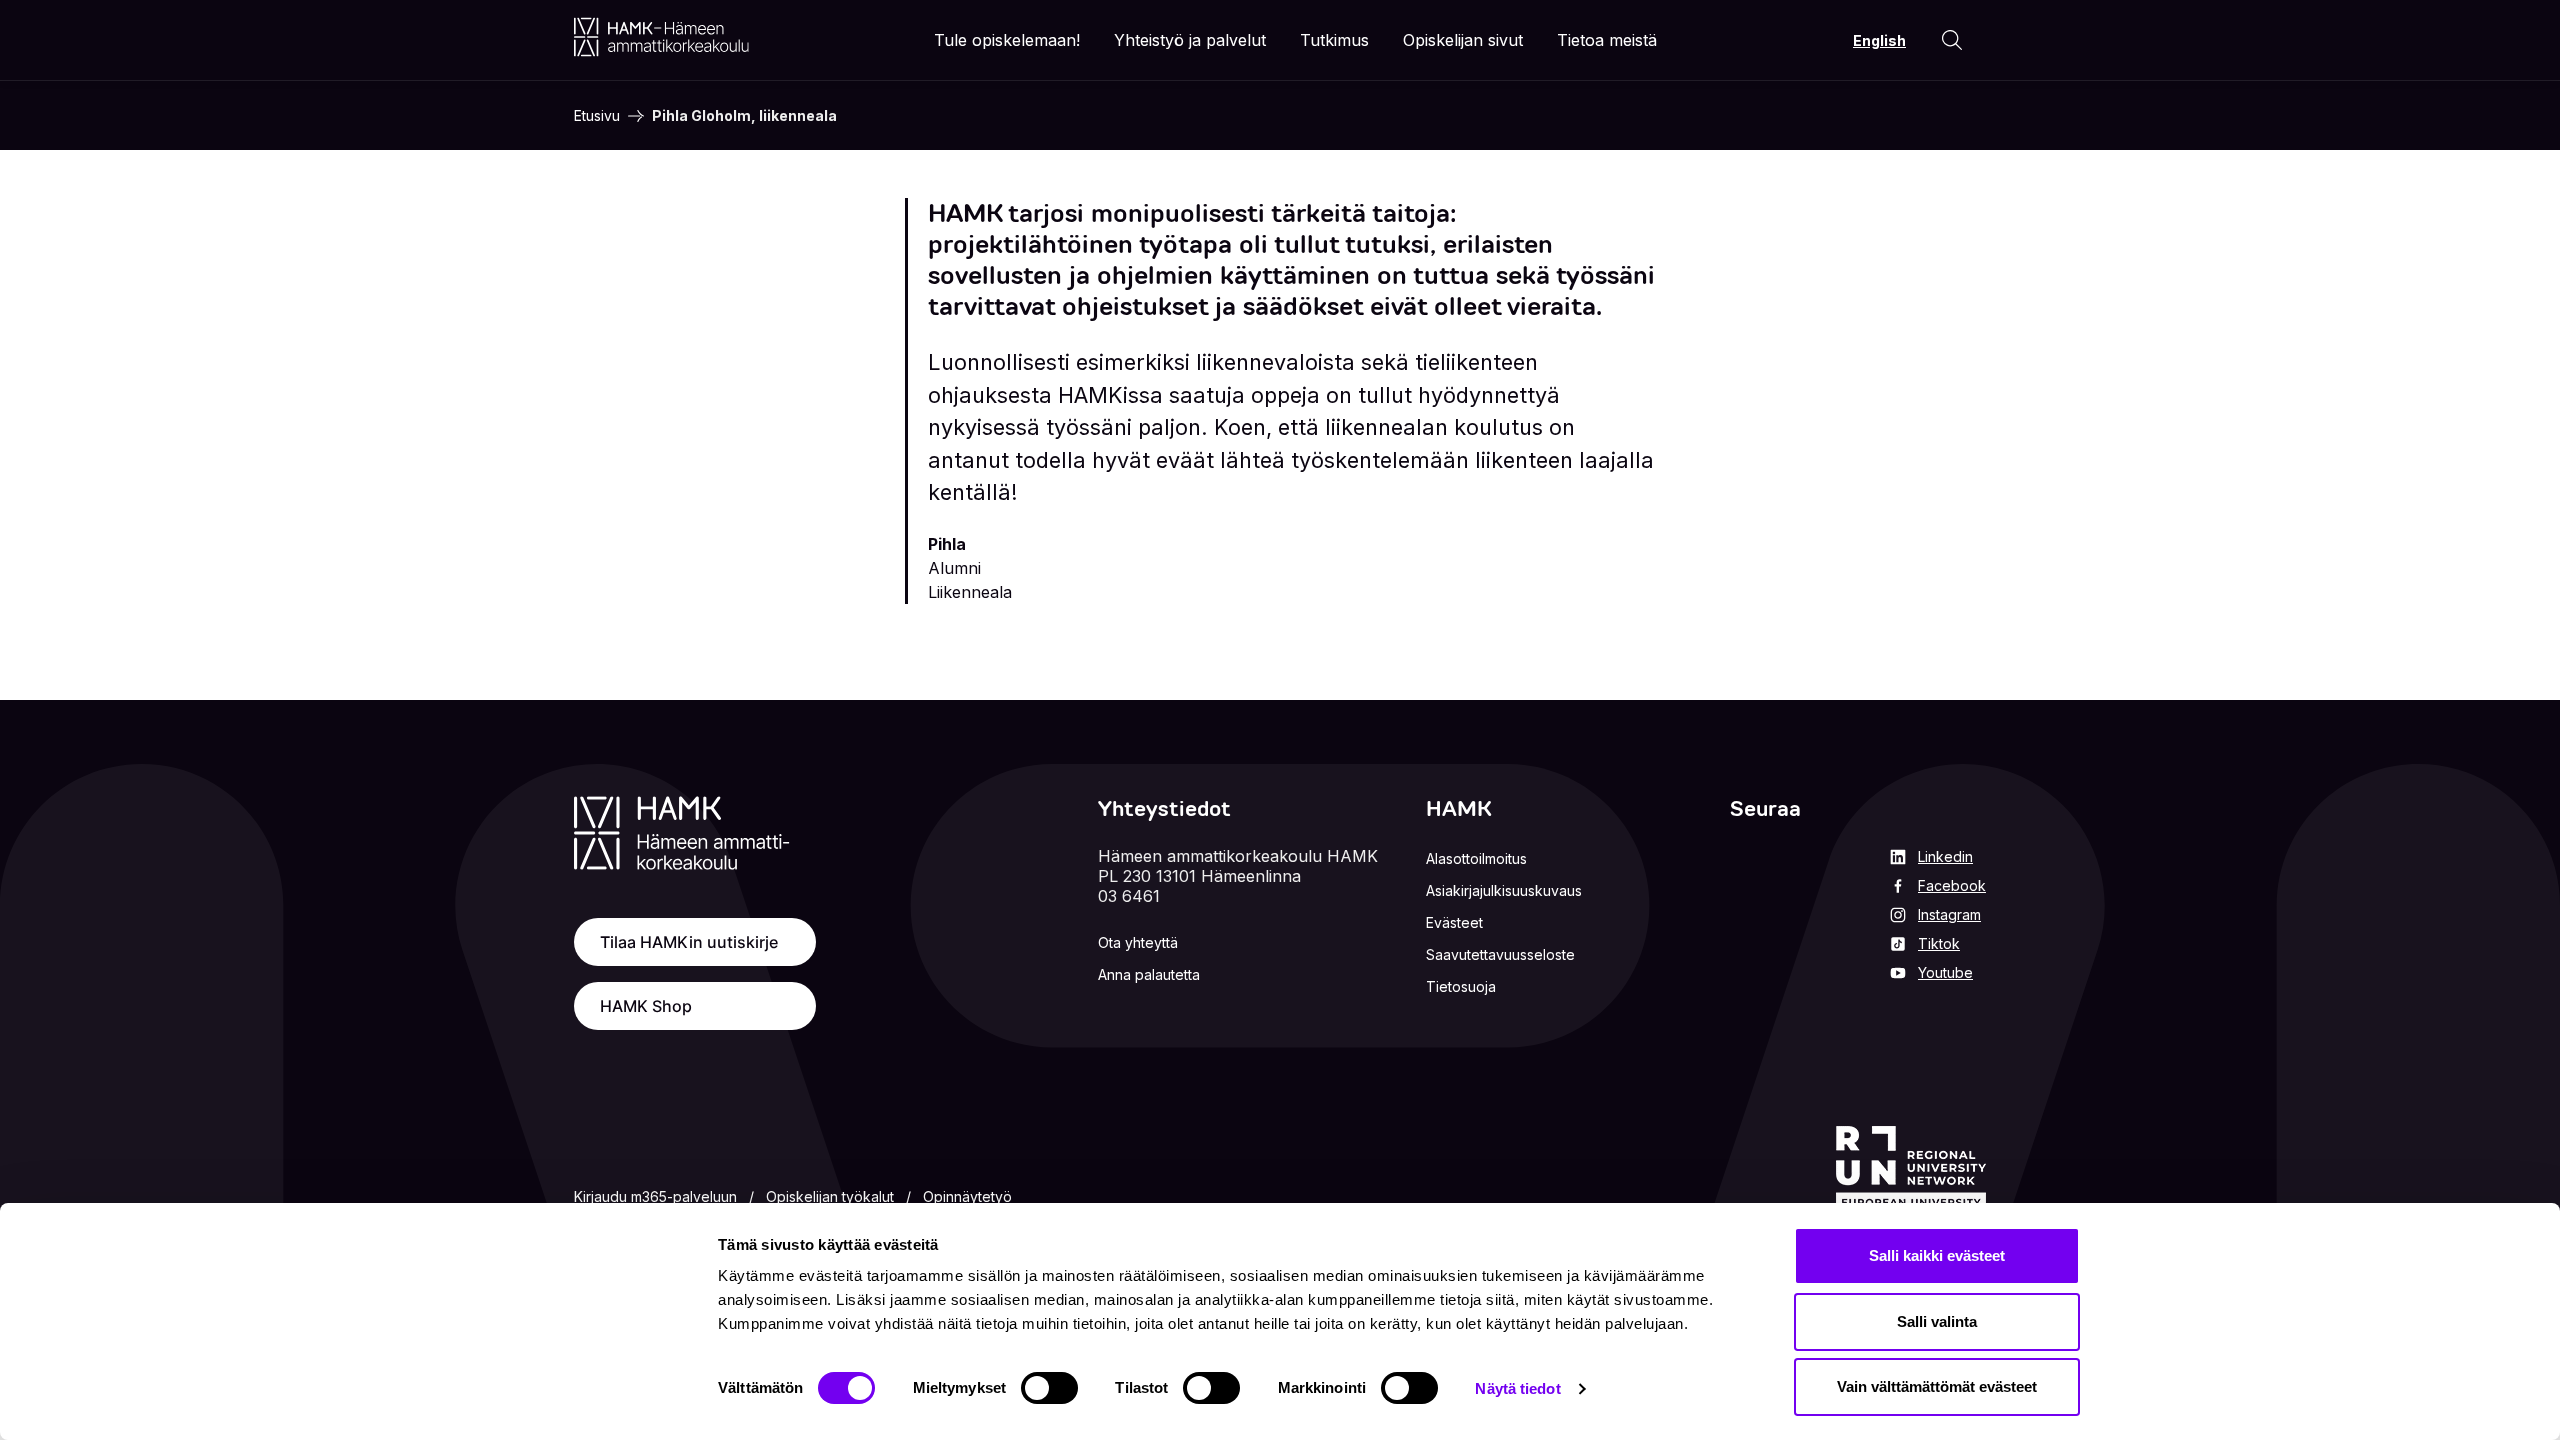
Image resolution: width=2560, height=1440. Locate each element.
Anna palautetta (1149, 974)
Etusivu (597, 115)
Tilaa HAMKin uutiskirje (689, 942)
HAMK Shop (646, 1006)
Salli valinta (1937, 1321)
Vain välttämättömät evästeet (1937, 1386)
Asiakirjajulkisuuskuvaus (1504, 890)
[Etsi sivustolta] (1952, 40)
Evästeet (1454, 922)
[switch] (1049, 1388)
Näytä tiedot (1517, 1388)
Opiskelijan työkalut (830, 1196)
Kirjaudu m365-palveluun (655, 1196)
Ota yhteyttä (1138, 942)
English (1879, 40)
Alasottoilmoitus (1476, 858)
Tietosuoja (1461, 986)
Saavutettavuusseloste (1500, 954)
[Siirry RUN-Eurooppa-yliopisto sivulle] (1911, 1169)
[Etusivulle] (661, 37)
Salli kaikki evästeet (1937, 1255)
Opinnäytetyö (967, 1196)
